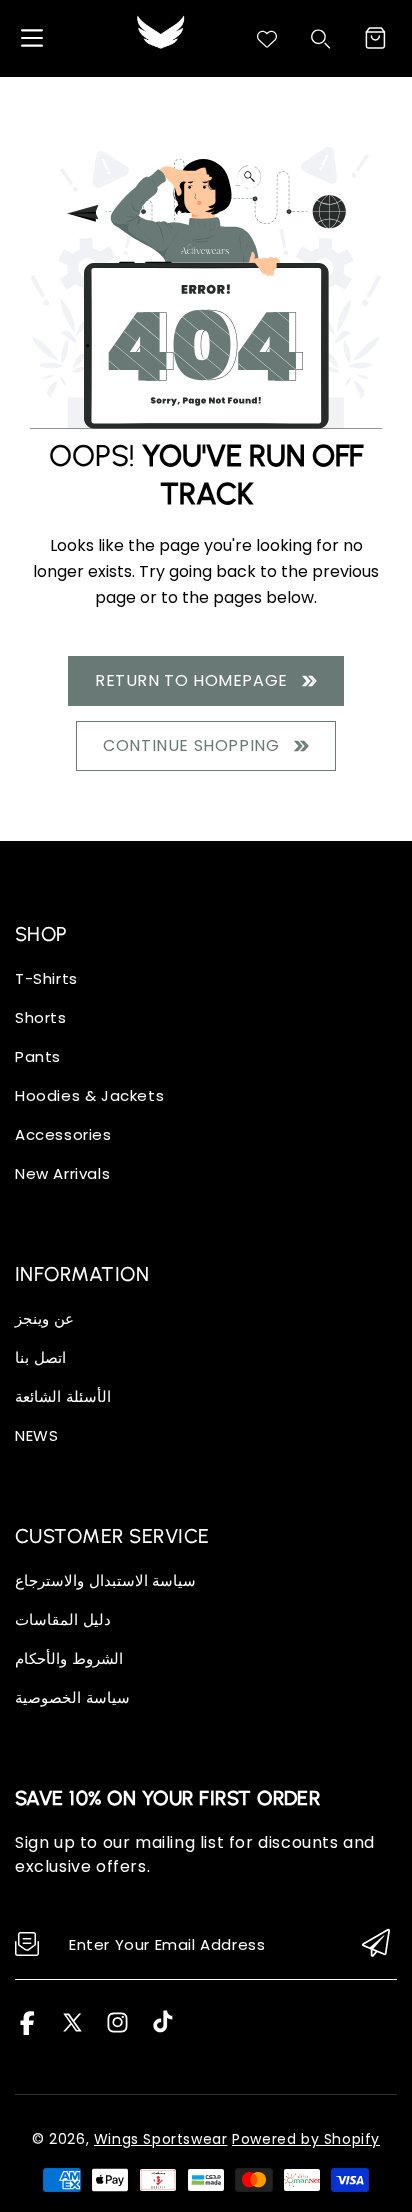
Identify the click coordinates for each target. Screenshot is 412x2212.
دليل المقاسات (63, 1619)
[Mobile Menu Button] (32, 38)
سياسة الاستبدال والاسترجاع (105, 1580)
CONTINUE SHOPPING (195, 745)
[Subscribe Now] (376, 1944)
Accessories (63, 1134)
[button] (375, 38)
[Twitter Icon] (72, 2029)
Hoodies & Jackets (89, 1095)
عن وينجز (44, 1318)
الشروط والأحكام (69, 1658)
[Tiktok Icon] (162, 2029)
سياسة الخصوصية (72, 1697)
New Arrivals (62, 1173)
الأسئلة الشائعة (63, 1396)
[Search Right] (321, 39)
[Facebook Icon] (27, 2029)
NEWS (36, 1435)
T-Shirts (46, 978)
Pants (38, 1056)
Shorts (41, 1017)
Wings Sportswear (161, 2139)
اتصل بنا (40, 1357)
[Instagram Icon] (117, 2029)
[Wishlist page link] (267, 39)
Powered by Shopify (306, 2139)
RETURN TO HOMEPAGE (196, 680)
